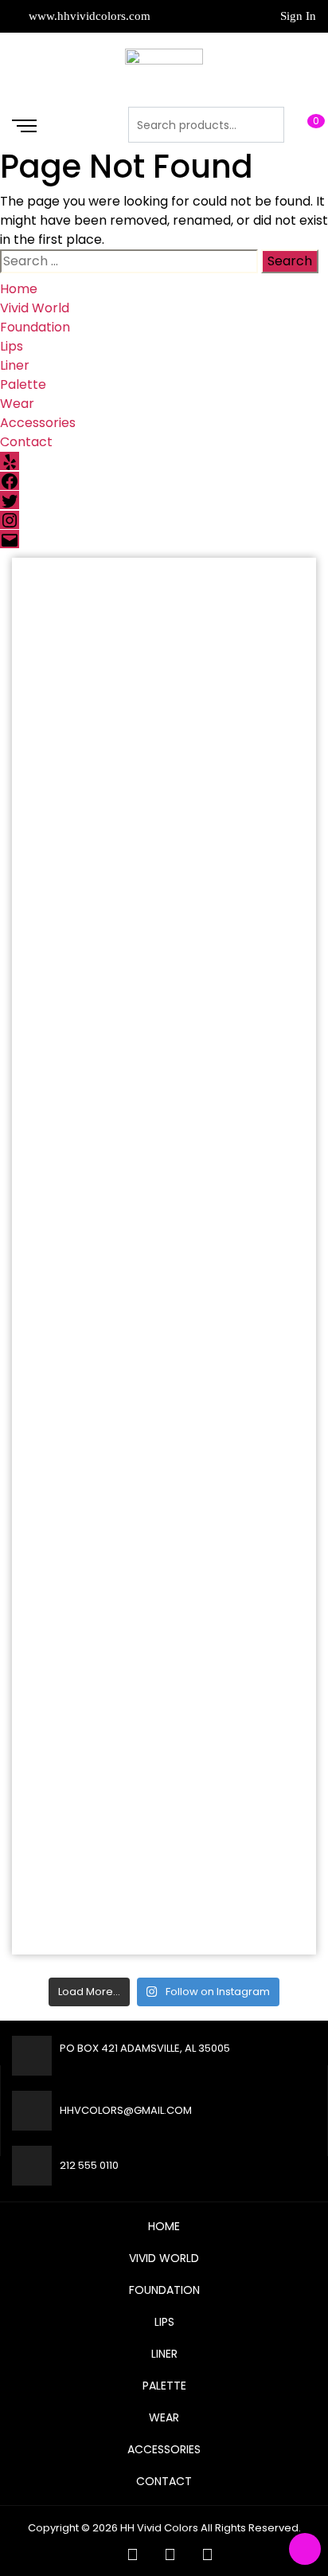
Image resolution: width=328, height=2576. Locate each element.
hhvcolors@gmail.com (126, 2110)
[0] (300, 124)
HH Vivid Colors (159, 2528)
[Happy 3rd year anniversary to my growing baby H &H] (164, 1869)
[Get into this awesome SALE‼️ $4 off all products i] (164, 1519)
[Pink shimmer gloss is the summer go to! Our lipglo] (164, 1694)
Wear (17, 404)
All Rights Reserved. (251, 2528)
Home (19, 289)
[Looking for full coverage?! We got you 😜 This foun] (164, 819)
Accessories (38, 423)
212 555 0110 (89, 2165)
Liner (15, 365)
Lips (12, 346)
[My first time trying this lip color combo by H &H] (164, 1344)
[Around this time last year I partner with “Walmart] (164, 994)
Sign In (298, 16)
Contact (26, 442)
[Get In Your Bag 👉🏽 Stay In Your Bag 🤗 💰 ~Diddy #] (164, 1169)
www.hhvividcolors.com (88, 16)
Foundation (35, 327)
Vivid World (35, 308)
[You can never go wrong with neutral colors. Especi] (164, 644)
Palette (23, 384)
